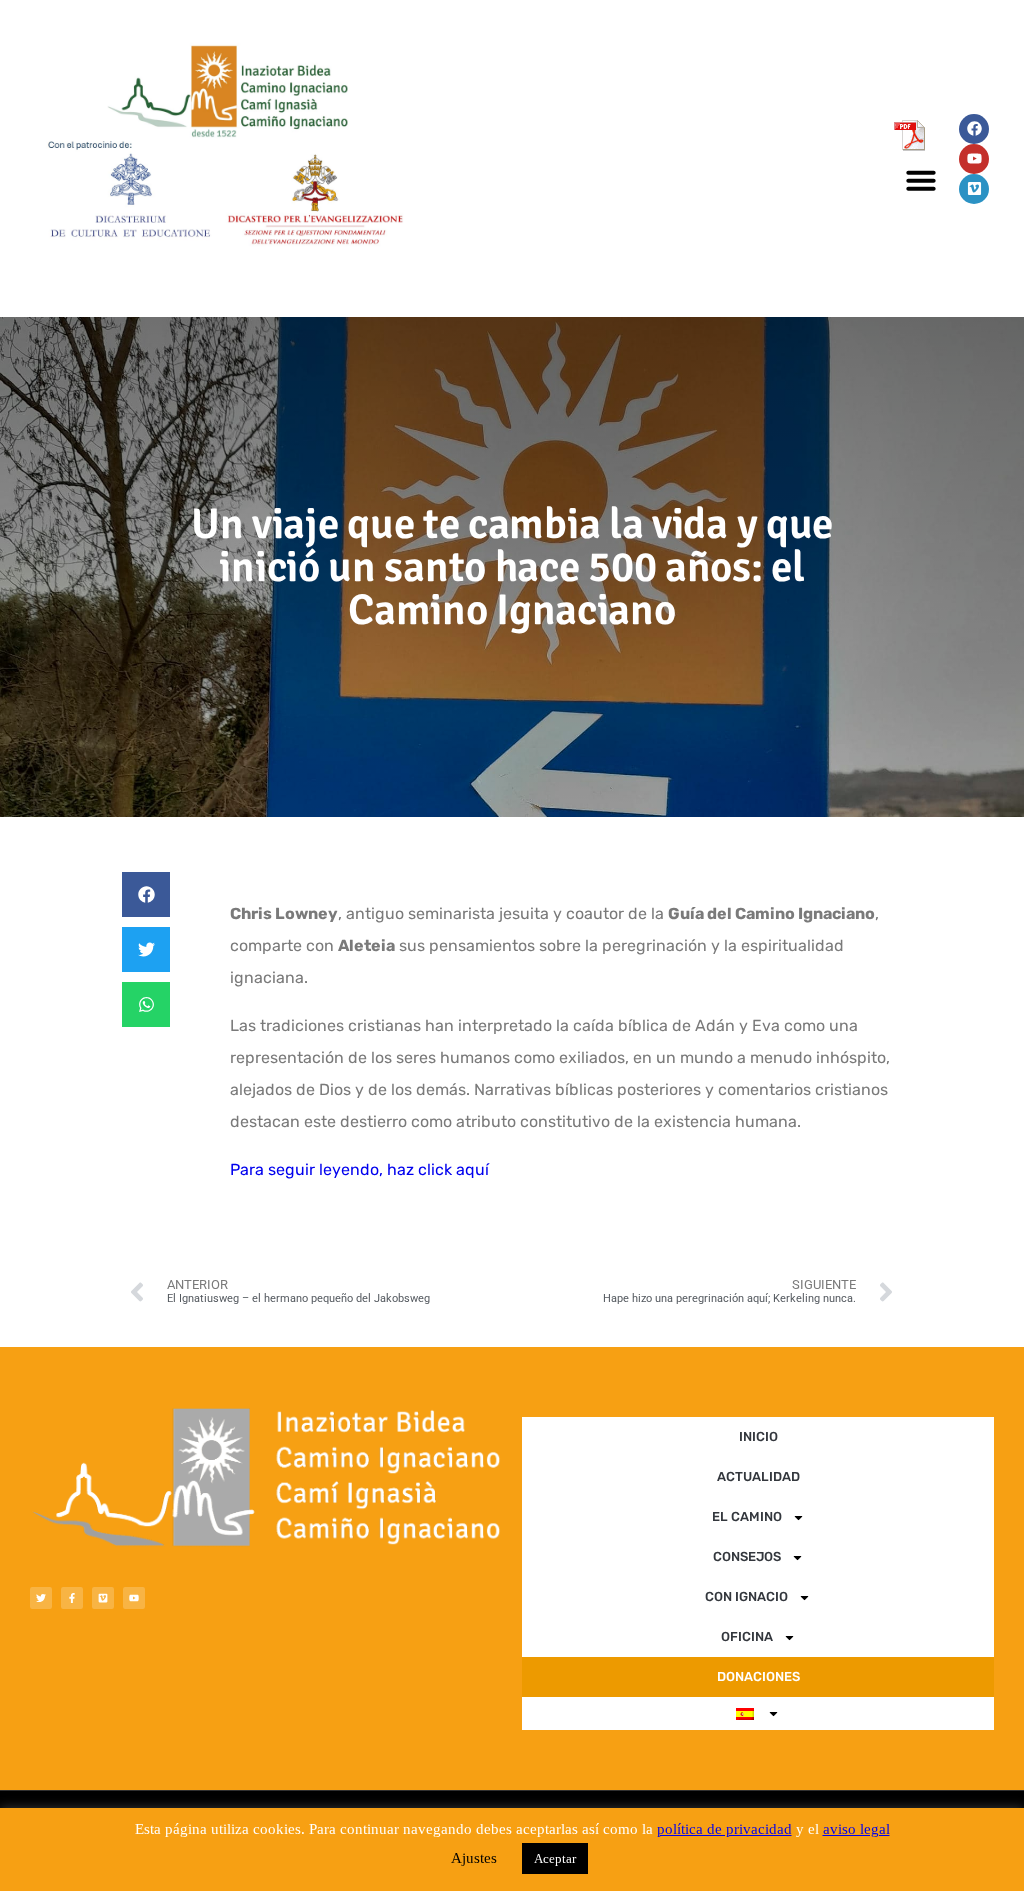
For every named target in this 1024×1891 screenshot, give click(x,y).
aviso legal (856, 1829)
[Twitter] (41, 1598)
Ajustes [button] (474, 1858)
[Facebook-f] (72, 1598)
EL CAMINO (747, 1516)
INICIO (758, 1436)
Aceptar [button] (555, 1858)
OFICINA (747, 1636)
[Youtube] (974, 159)
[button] (921, 180)
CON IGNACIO (746, 1596)
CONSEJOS (747, 1556)
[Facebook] (974, 129)
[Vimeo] (974, 189)
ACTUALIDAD (758, 1476)
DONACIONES (758, 1676)
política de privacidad (724, 1829)
